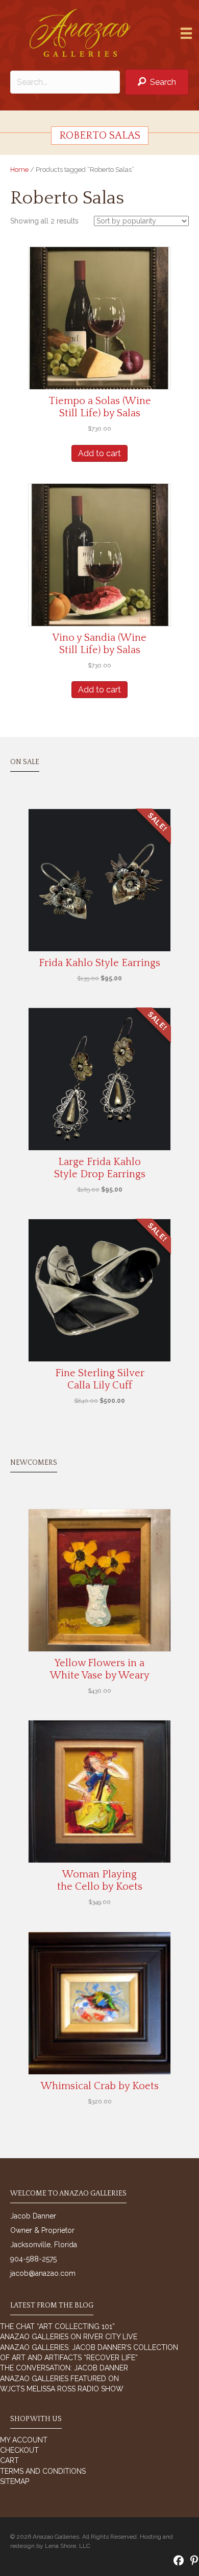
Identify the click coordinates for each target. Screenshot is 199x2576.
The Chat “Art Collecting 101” (57, 2326)
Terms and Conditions (43, 2471)
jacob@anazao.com (43, 2273)
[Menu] (186, 33)
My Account (24, 2440)
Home (19, 170)
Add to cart (99, 453)
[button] (157, 82)
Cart (9, 2460)
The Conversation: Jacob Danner (64, 2368)
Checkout (19, 2450)
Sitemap (15, 2481)
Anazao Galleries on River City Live (69, 2337)
